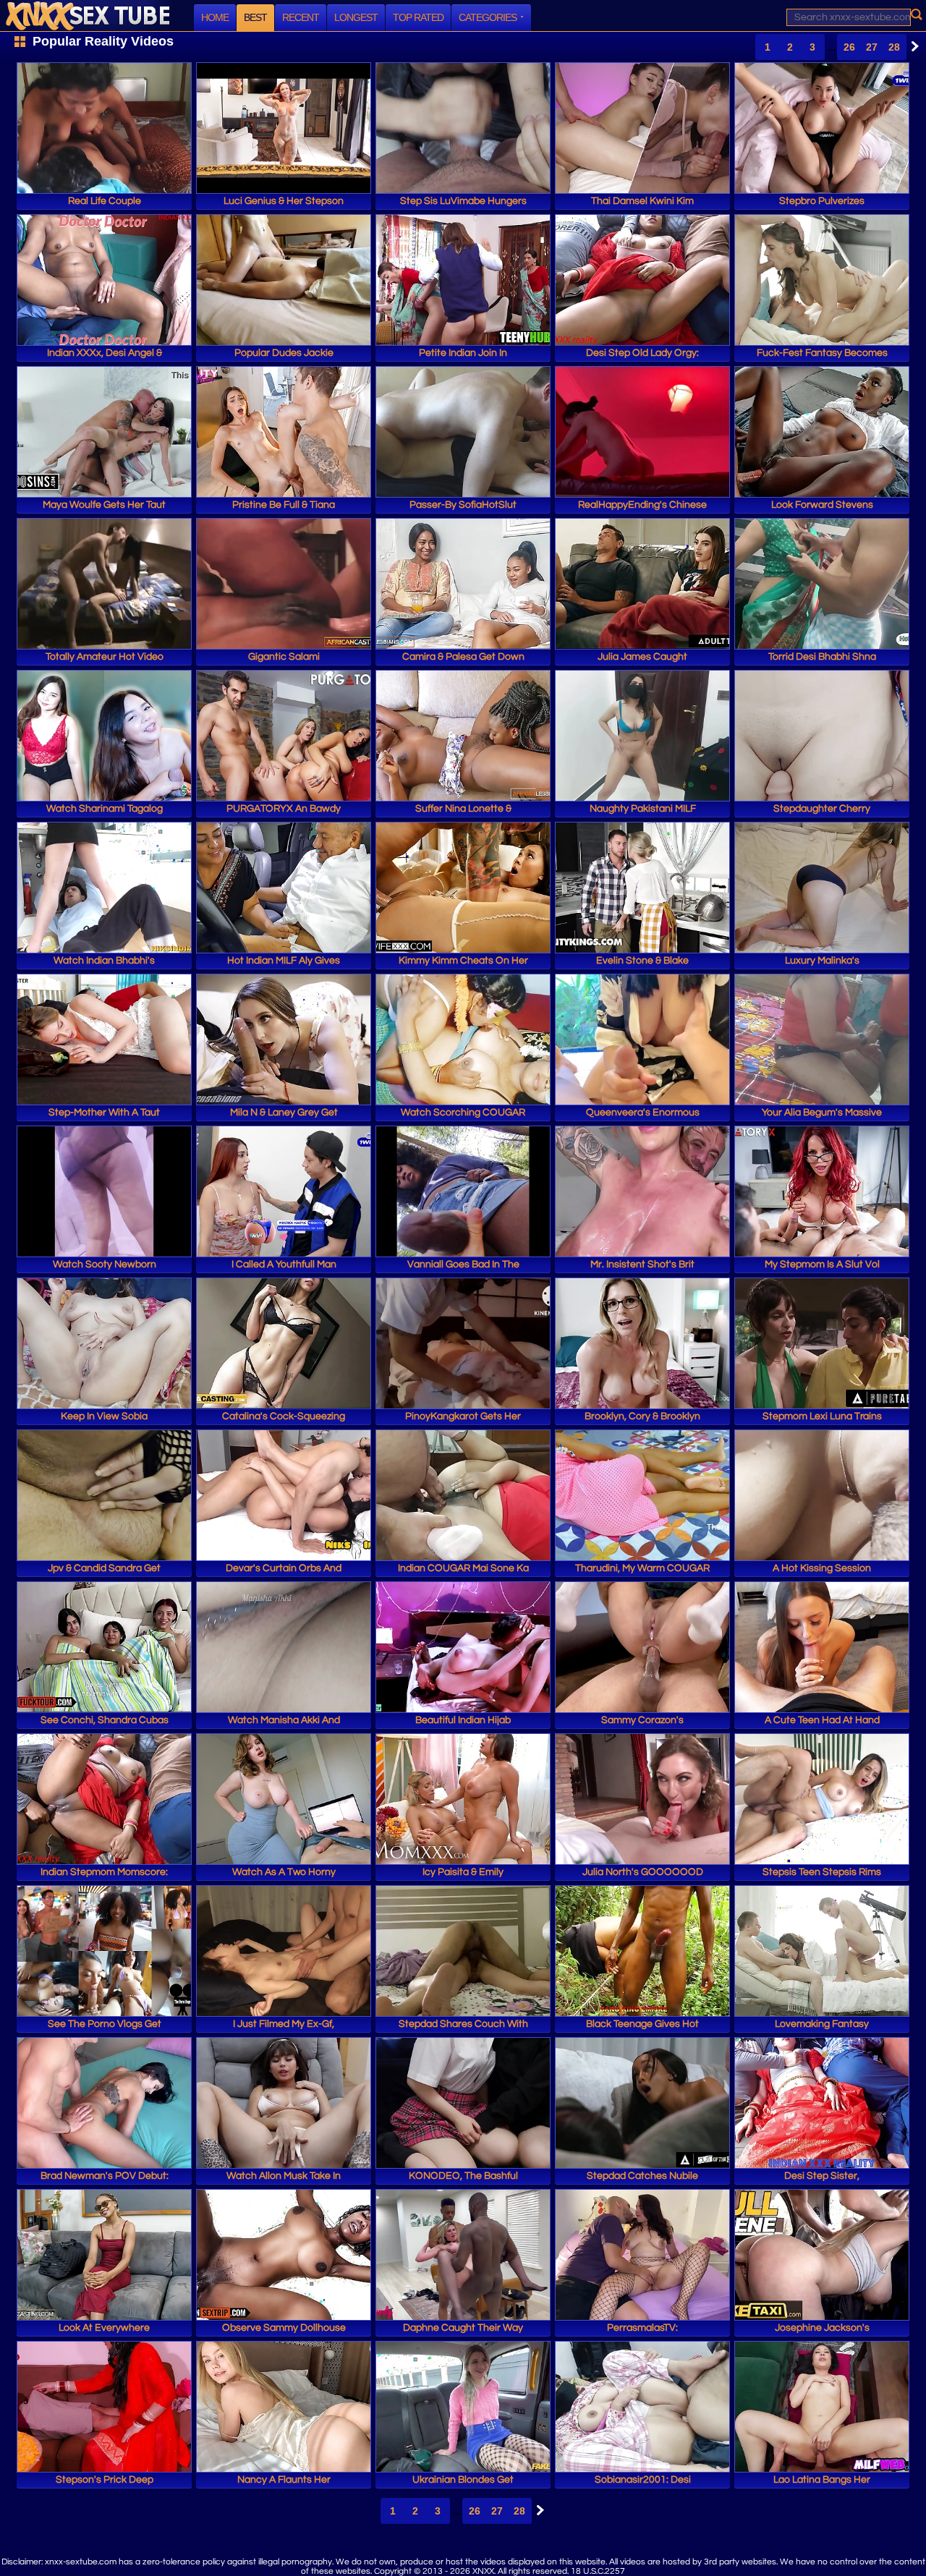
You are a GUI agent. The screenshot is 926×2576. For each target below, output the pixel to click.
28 (894, 47)
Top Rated (418, 17)
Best (255, 17)
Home (215, 17)
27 (872, 47)
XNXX (88, 16)
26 (849, 47)
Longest (356, 17)
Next (912, 46)
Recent (301, 17)
